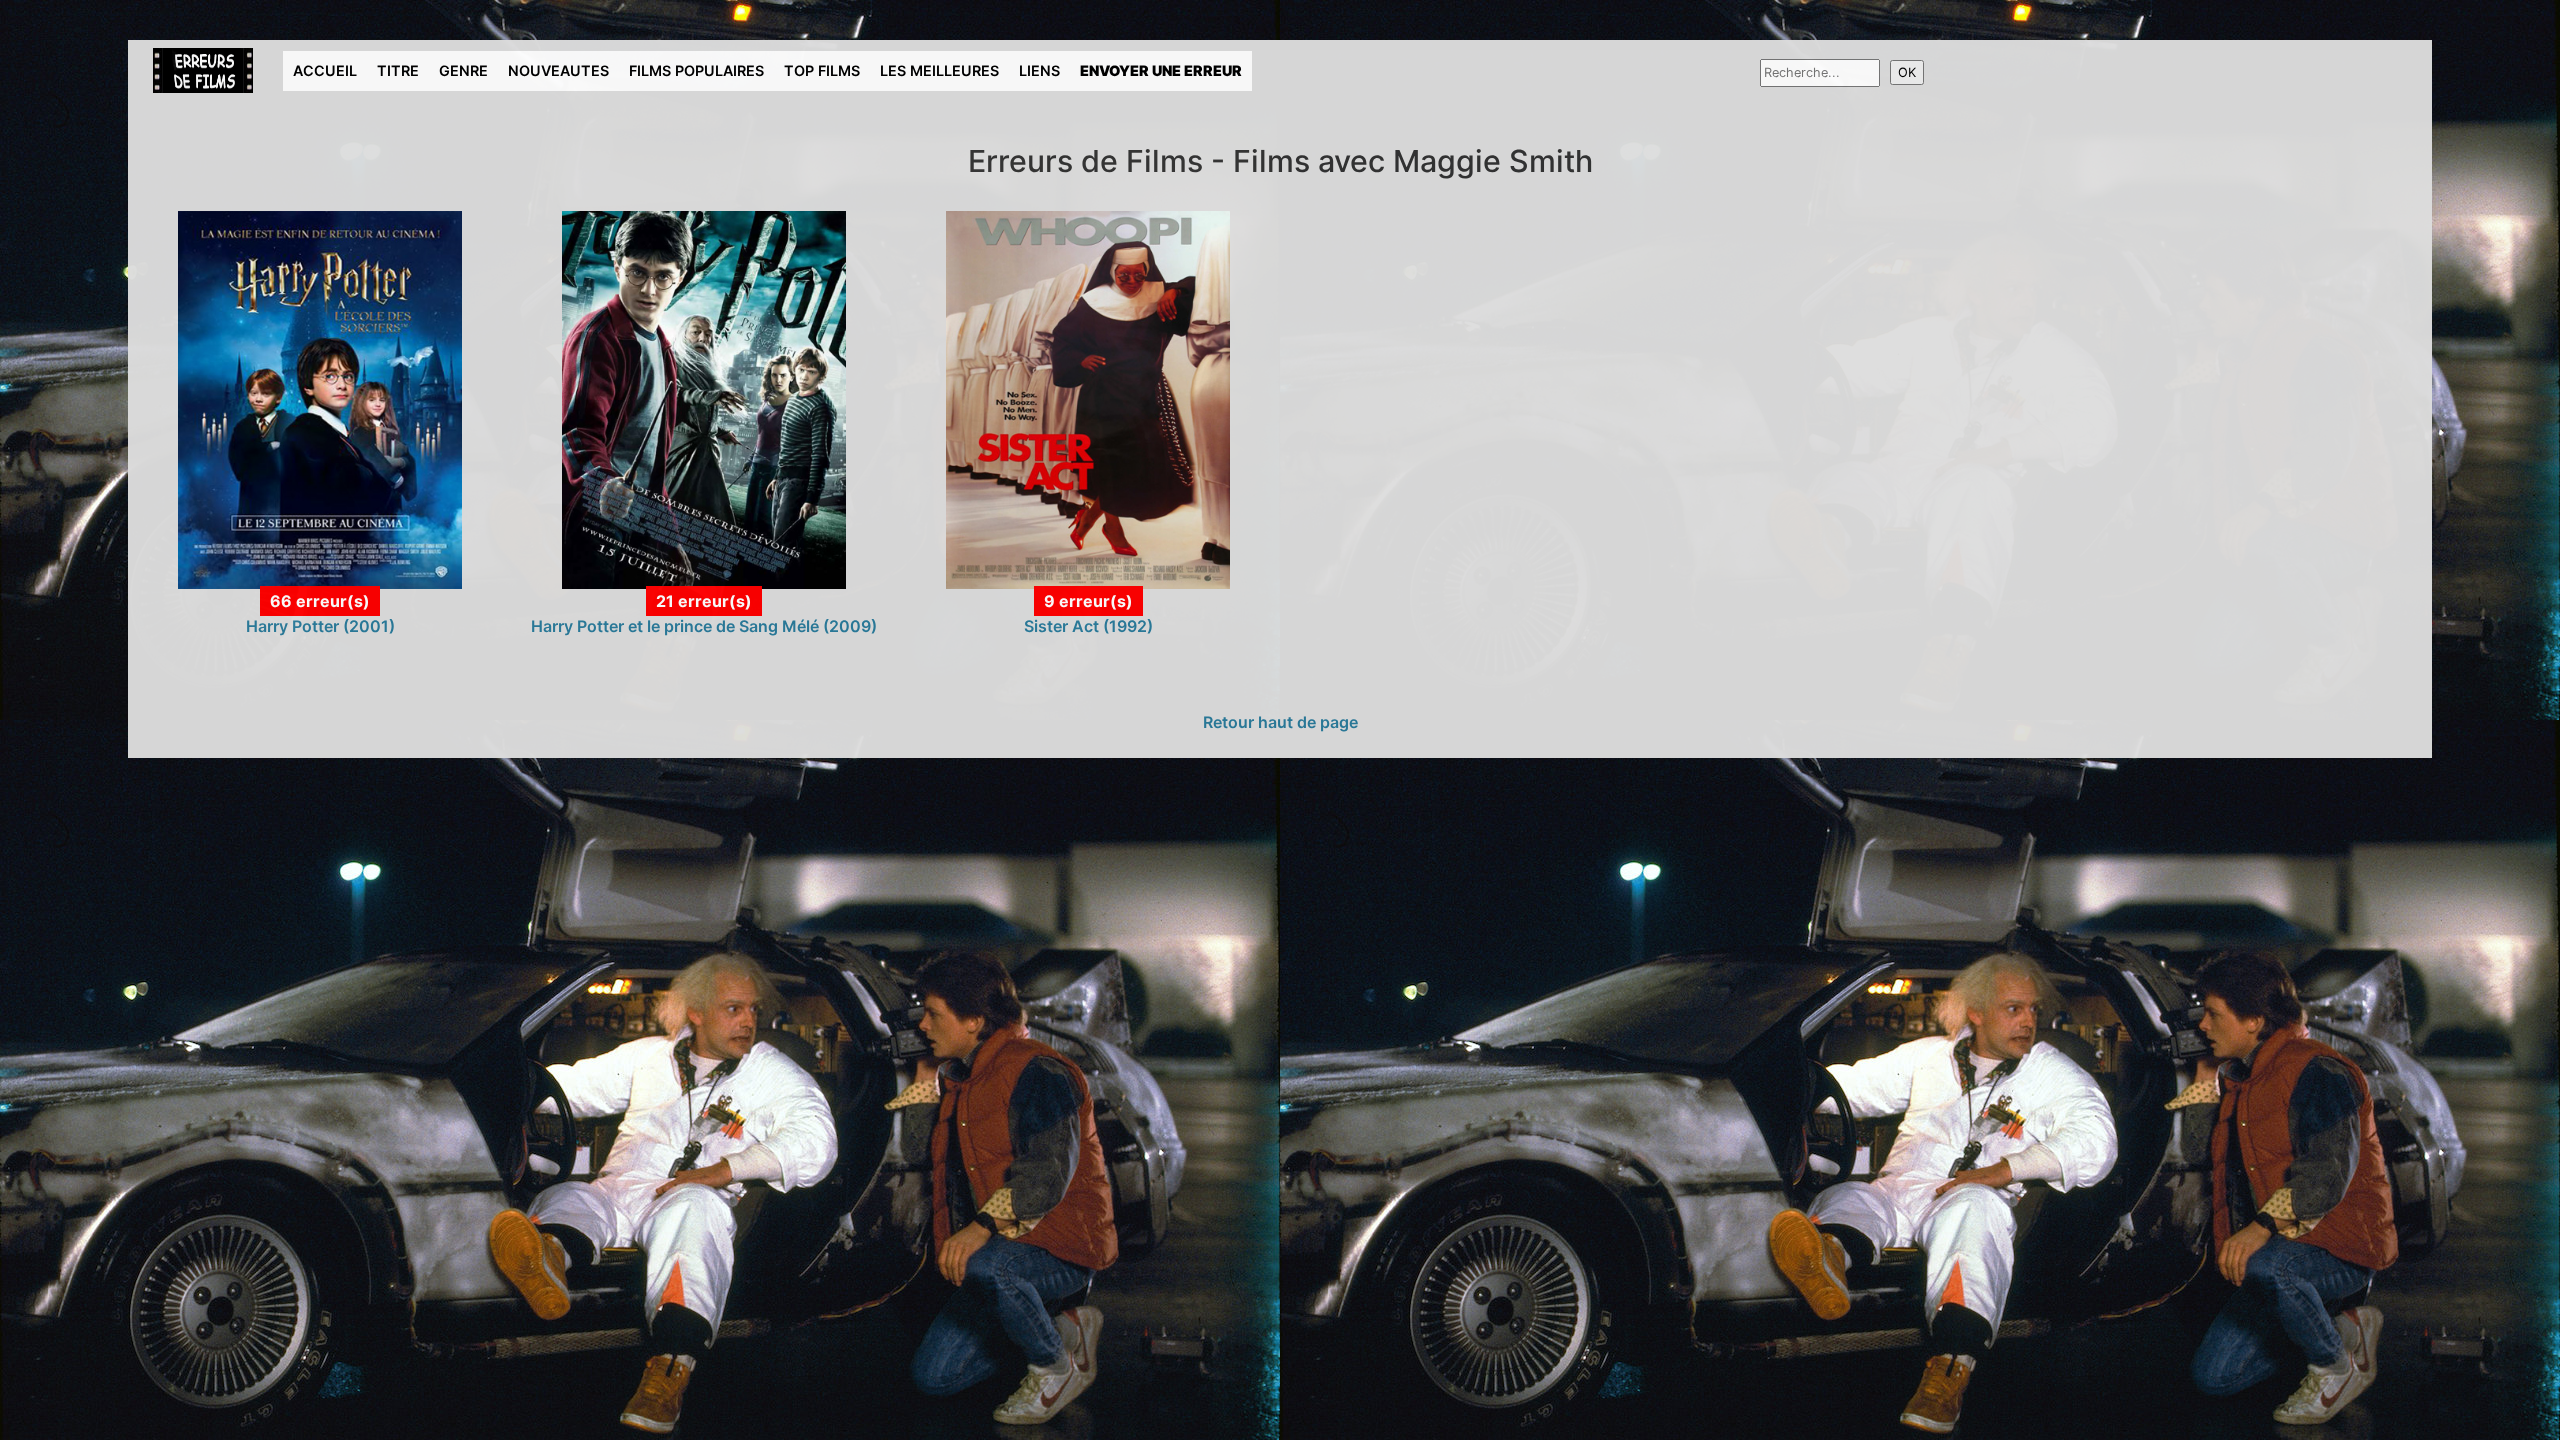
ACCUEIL (325, 70)
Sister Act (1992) (1088, 626)
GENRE (463, 70)
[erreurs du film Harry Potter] (319, 399)
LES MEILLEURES (939, 70)
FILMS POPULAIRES (696, 70)
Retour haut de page (1280, 722)
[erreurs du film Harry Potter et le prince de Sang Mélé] (703, 399)
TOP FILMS (822, 70)
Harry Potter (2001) (320, 626)
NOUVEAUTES (558, 70)
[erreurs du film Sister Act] (1087, 399)
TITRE (398, 70)
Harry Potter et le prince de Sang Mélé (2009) (704, 626)
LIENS (1039, 70)
